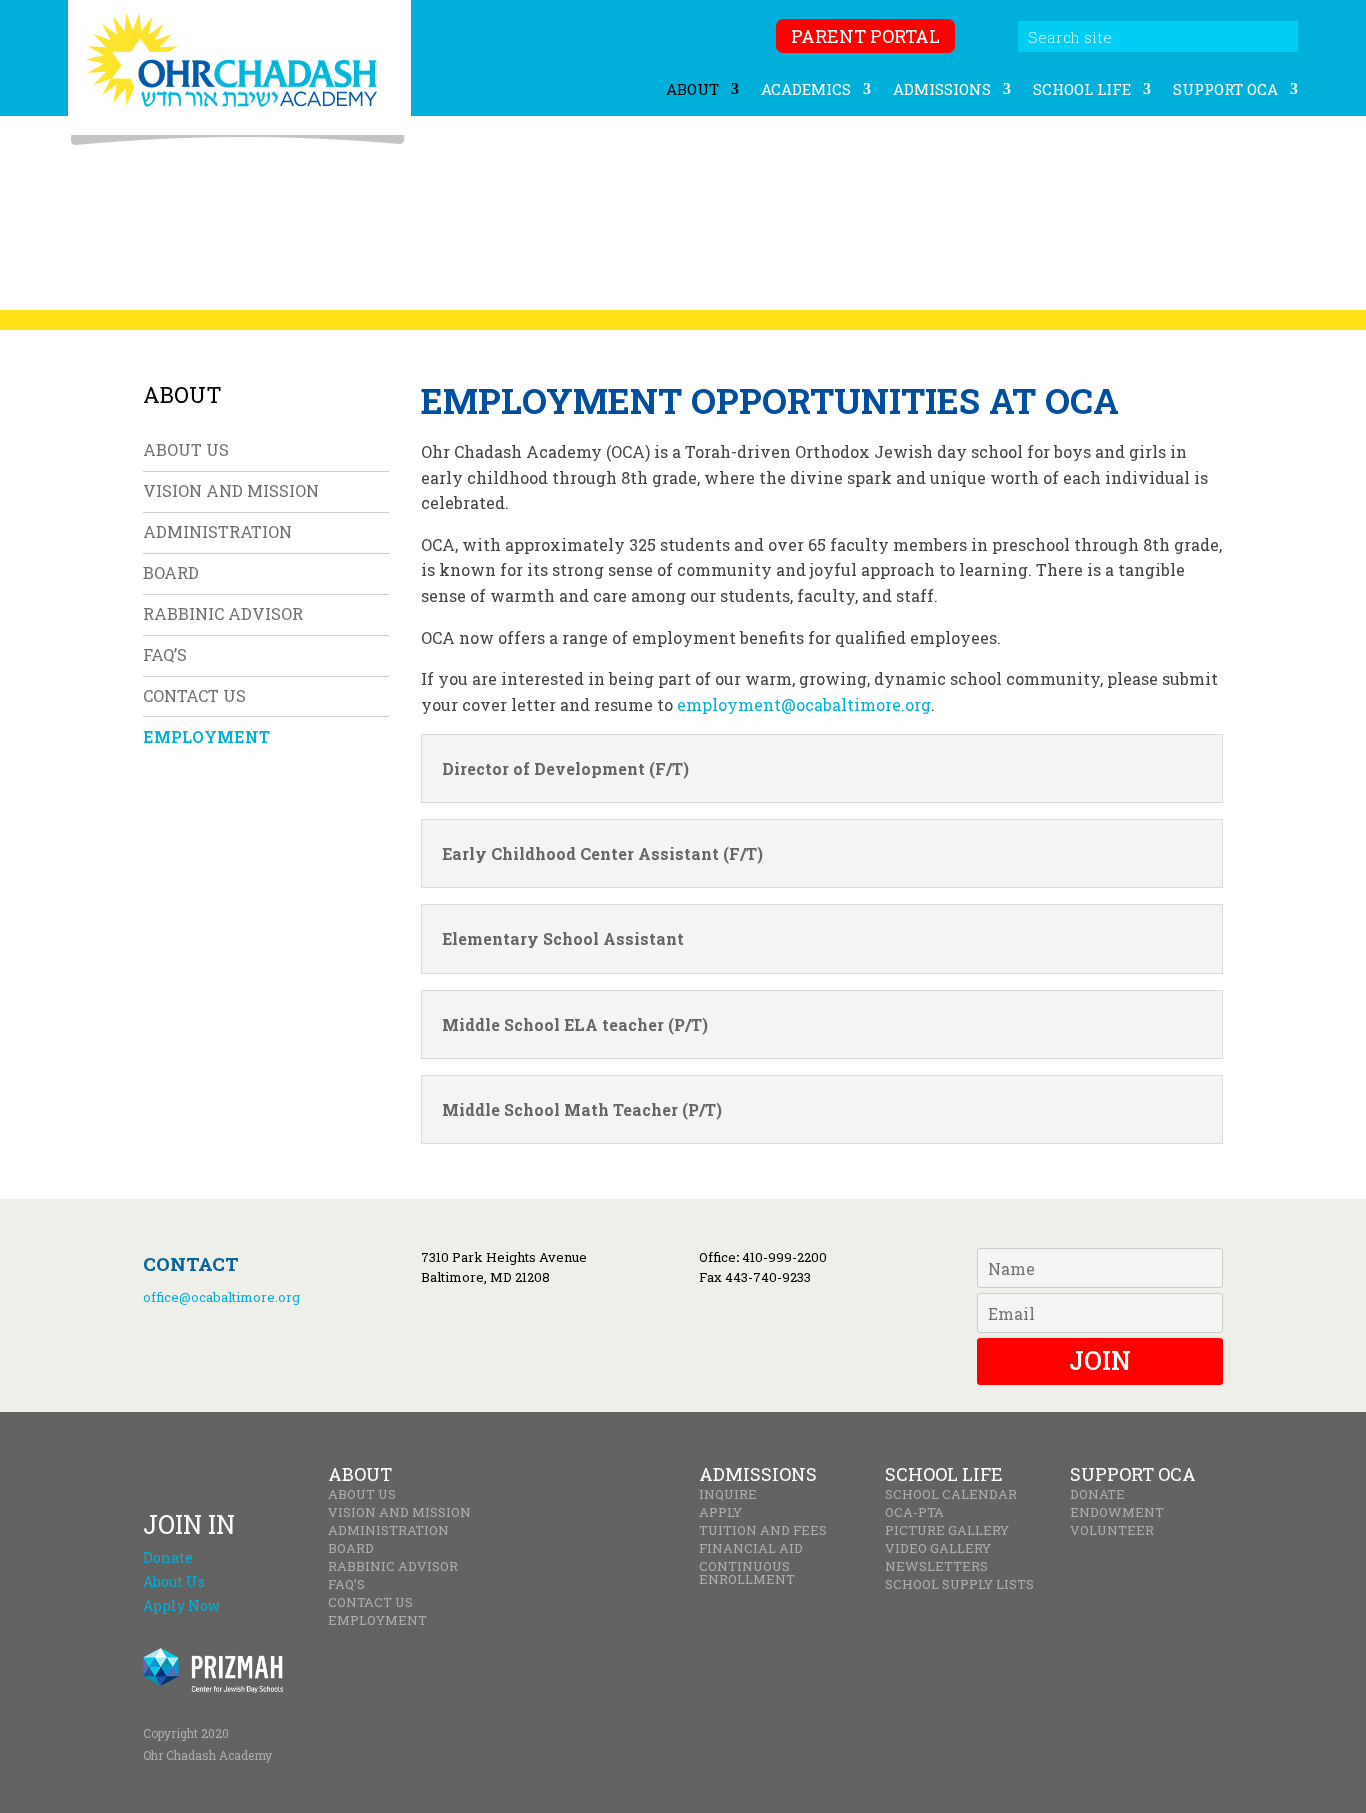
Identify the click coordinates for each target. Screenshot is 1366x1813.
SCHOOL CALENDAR (951, 1494)
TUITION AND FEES (763, 1530)
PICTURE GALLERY (947, 1530)
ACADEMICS (806, 90)
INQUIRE (728, 1494)
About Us (174, 1581)
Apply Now (181, 1605)
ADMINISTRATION (217, 531)
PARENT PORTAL (865, 36)
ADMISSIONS (942, 90)
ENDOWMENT (1117, 1512)
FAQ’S (165, 654)
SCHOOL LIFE (1082, 90)
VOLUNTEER (1112, 1530)
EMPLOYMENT (206, 736)
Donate (168, 1557)
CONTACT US (194, 695)
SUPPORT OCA (1225, 90)
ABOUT (692, 90)
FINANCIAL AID (751, 1548)
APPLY (720, 1512)
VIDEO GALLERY (938, 1548)
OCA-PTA (914, 1512)
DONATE (1097, 1494)
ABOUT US (186, 449)
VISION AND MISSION (231, 490)
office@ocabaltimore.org (221, 1297)
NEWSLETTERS (936, 1566)
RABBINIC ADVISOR (223, 613)
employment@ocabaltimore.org (804, 704)
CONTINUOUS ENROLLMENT (747, 1573)
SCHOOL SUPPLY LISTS (959, 1584)
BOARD (171, 572)
